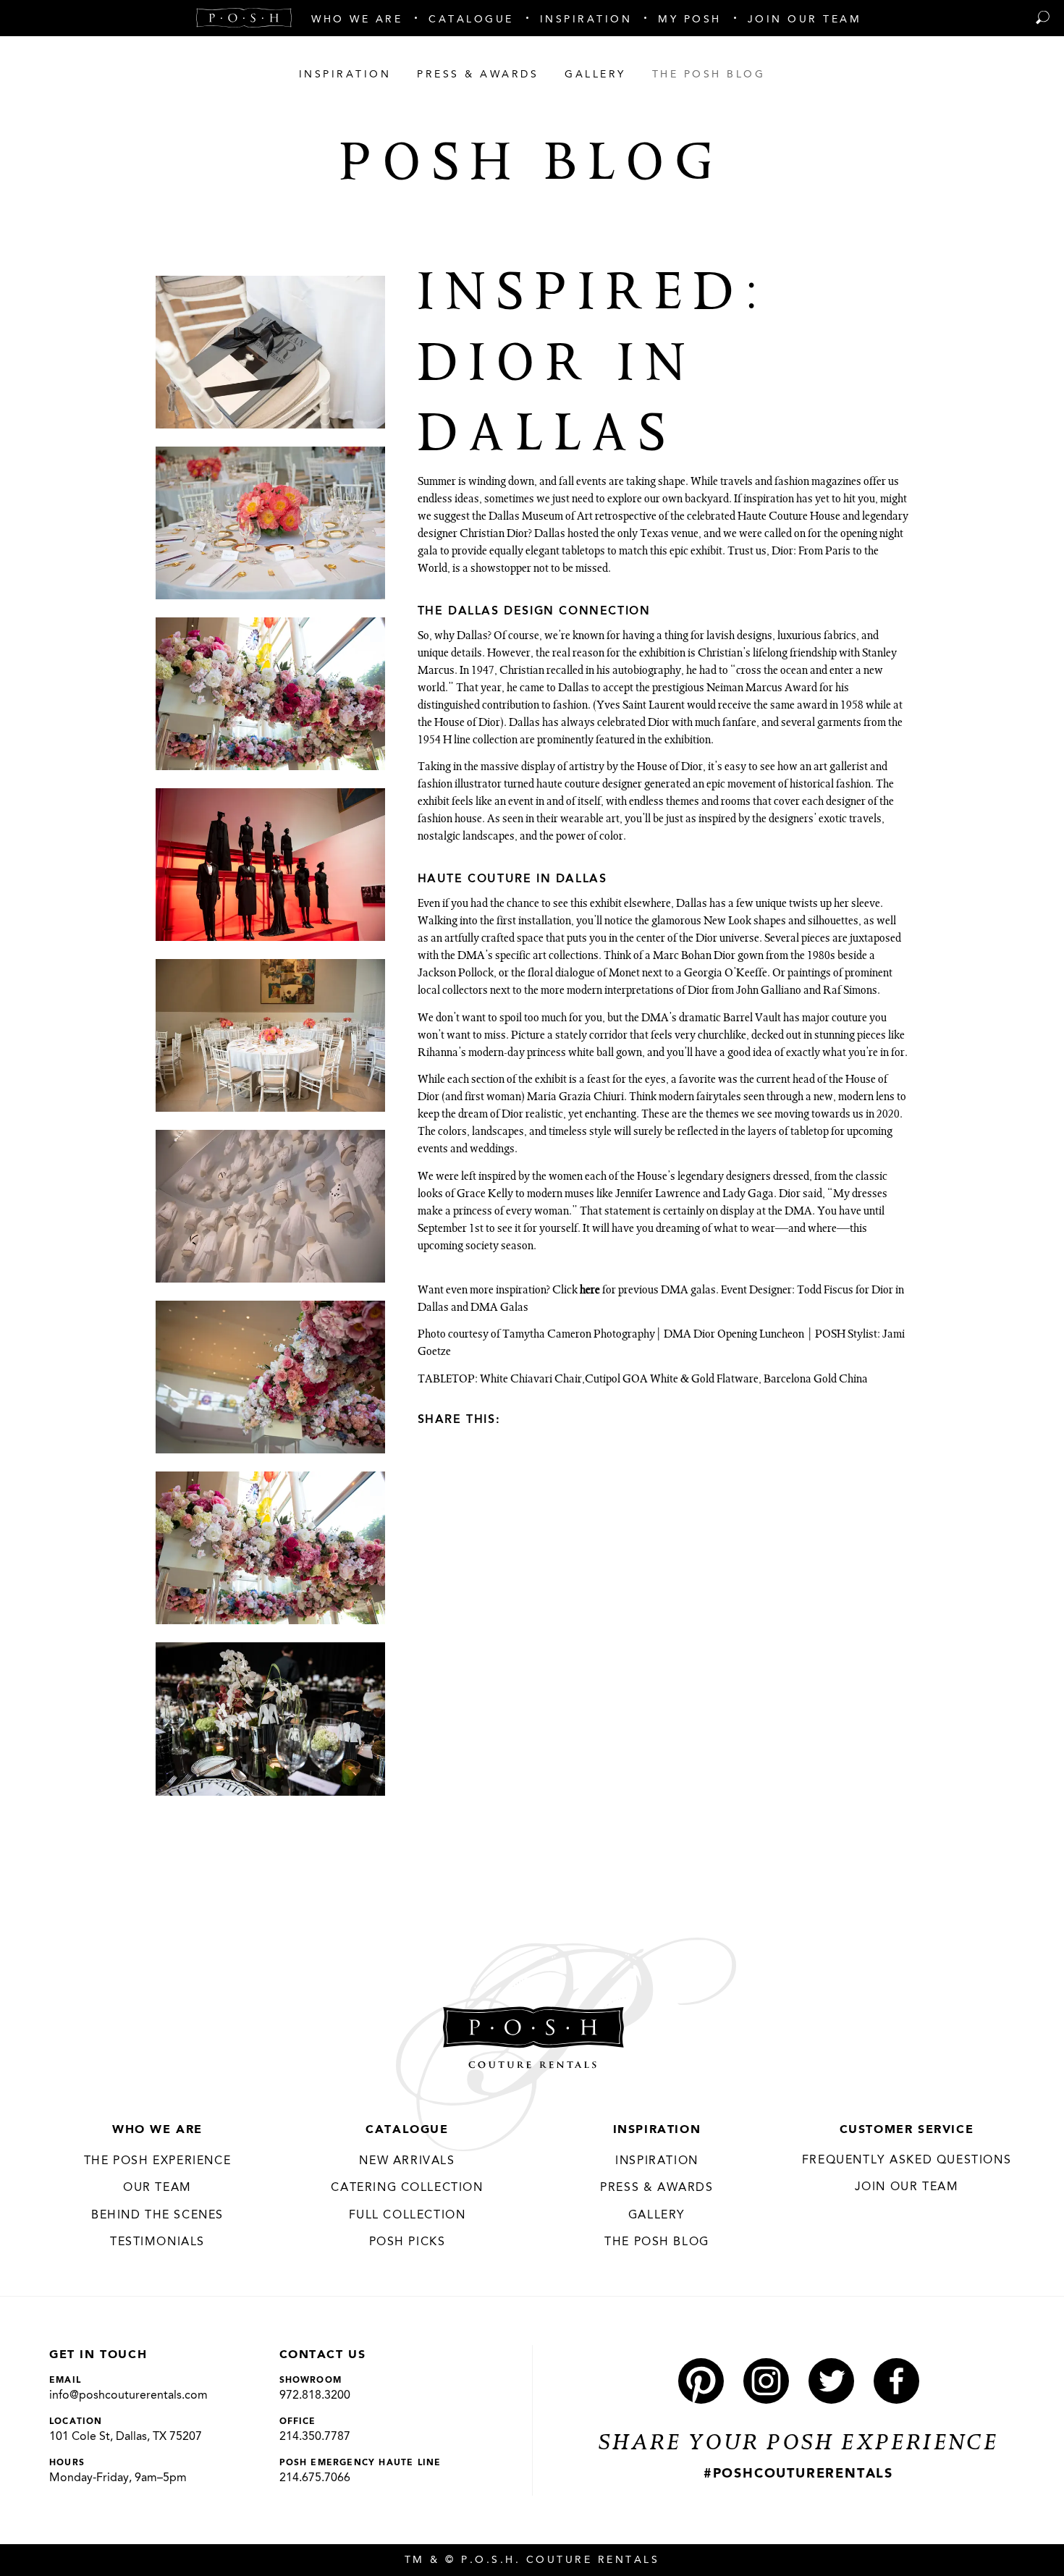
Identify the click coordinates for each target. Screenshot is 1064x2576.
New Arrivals (407, 2161)
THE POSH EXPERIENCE (157, 2161)
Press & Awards (656, 2188)
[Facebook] (546, 1419)
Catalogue (407, 2130)
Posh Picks (408, 2242)
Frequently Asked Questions (907, 2161)
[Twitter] (572, 1419)
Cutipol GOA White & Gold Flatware (672, 1380)
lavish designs (739, 637)
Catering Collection (407, 2188)
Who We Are (157, 2130)
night (891, 535)
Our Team (157, 2188)
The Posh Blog (657, 2242)
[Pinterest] (520, 1419)
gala (428, 552)
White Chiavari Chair (531, 1380)
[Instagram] (766, 2381)
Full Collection (408, 2216)
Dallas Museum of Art (541, 518)
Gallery (657, 2216)
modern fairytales (700, 1098)
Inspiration (657, 2130)
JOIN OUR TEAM (907, 2187)
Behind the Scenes (157, 2216)
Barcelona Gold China (816, 1380)
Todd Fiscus (825, 1291)
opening (859, 535)
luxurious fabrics (817, 637)
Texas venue (669, 535)
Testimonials (157, 2242)
